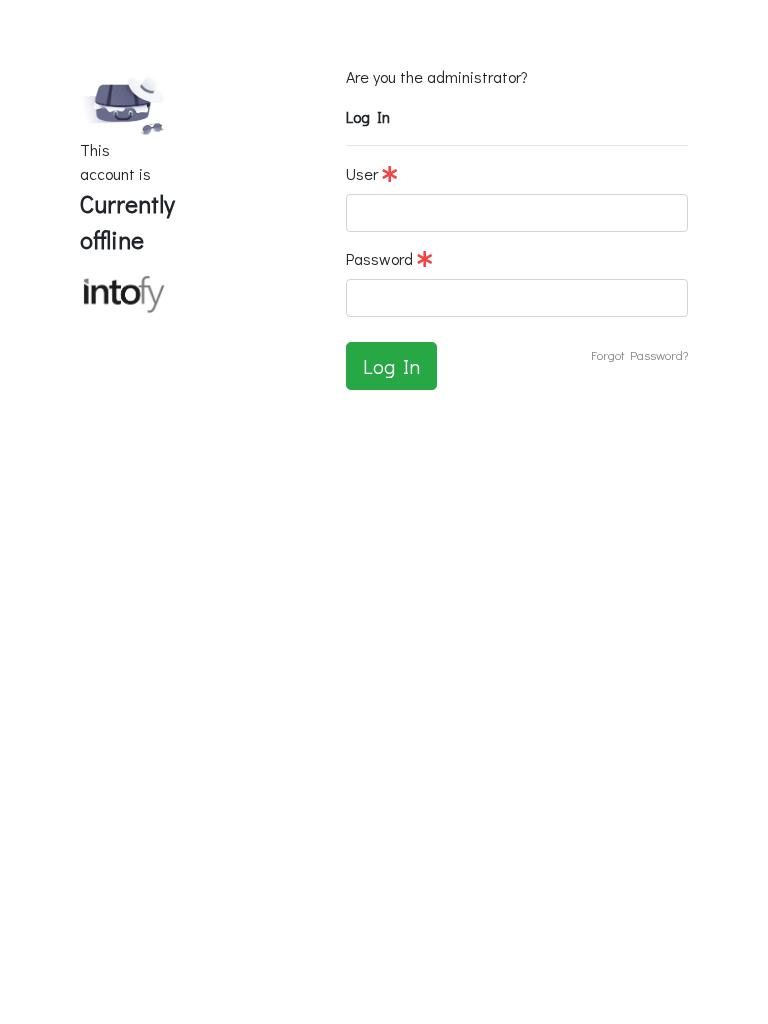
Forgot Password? (639, 355)
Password (381, 258)
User (364, 173)
